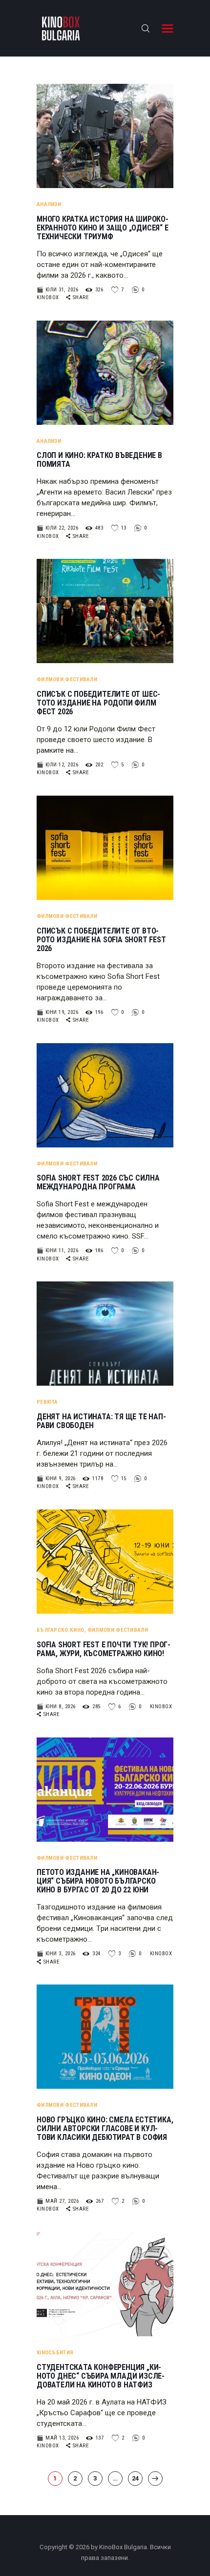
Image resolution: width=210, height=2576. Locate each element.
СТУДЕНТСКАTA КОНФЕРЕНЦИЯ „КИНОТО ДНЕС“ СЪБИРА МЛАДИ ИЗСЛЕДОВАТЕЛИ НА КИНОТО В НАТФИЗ (101, 2376)
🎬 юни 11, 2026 (57, 1250)
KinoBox (49, 297)
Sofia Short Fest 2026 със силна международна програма (98, 1183)
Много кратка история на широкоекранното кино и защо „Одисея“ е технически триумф (103, 228)
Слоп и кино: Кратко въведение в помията (99, 460)
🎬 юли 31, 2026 (57, 290)
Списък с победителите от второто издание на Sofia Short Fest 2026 (101, 940)
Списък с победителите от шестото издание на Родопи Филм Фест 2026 (98, 703)
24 (137, 2478)
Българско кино (60, 1630)
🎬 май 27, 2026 (58, 2201)
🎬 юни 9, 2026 (56, 1479)
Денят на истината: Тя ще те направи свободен (101, 1421)
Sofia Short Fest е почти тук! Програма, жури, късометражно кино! (104, 1649)
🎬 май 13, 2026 (58, 2438)
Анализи (49, 204)
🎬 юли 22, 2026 (57, 528)
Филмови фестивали (67, 679)
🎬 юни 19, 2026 (57, 1012)
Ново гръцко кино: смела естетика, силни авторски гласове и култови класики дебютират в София (105, 2129)
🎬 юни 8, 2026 (56, 1707)
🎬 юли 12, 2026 (57, 765)
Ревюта (47, 1402)
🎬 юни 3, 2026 (56, 1954)
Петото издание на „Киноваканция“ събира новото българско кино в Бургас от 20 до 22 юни (98, 1881)
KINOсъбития (55, 2353)
